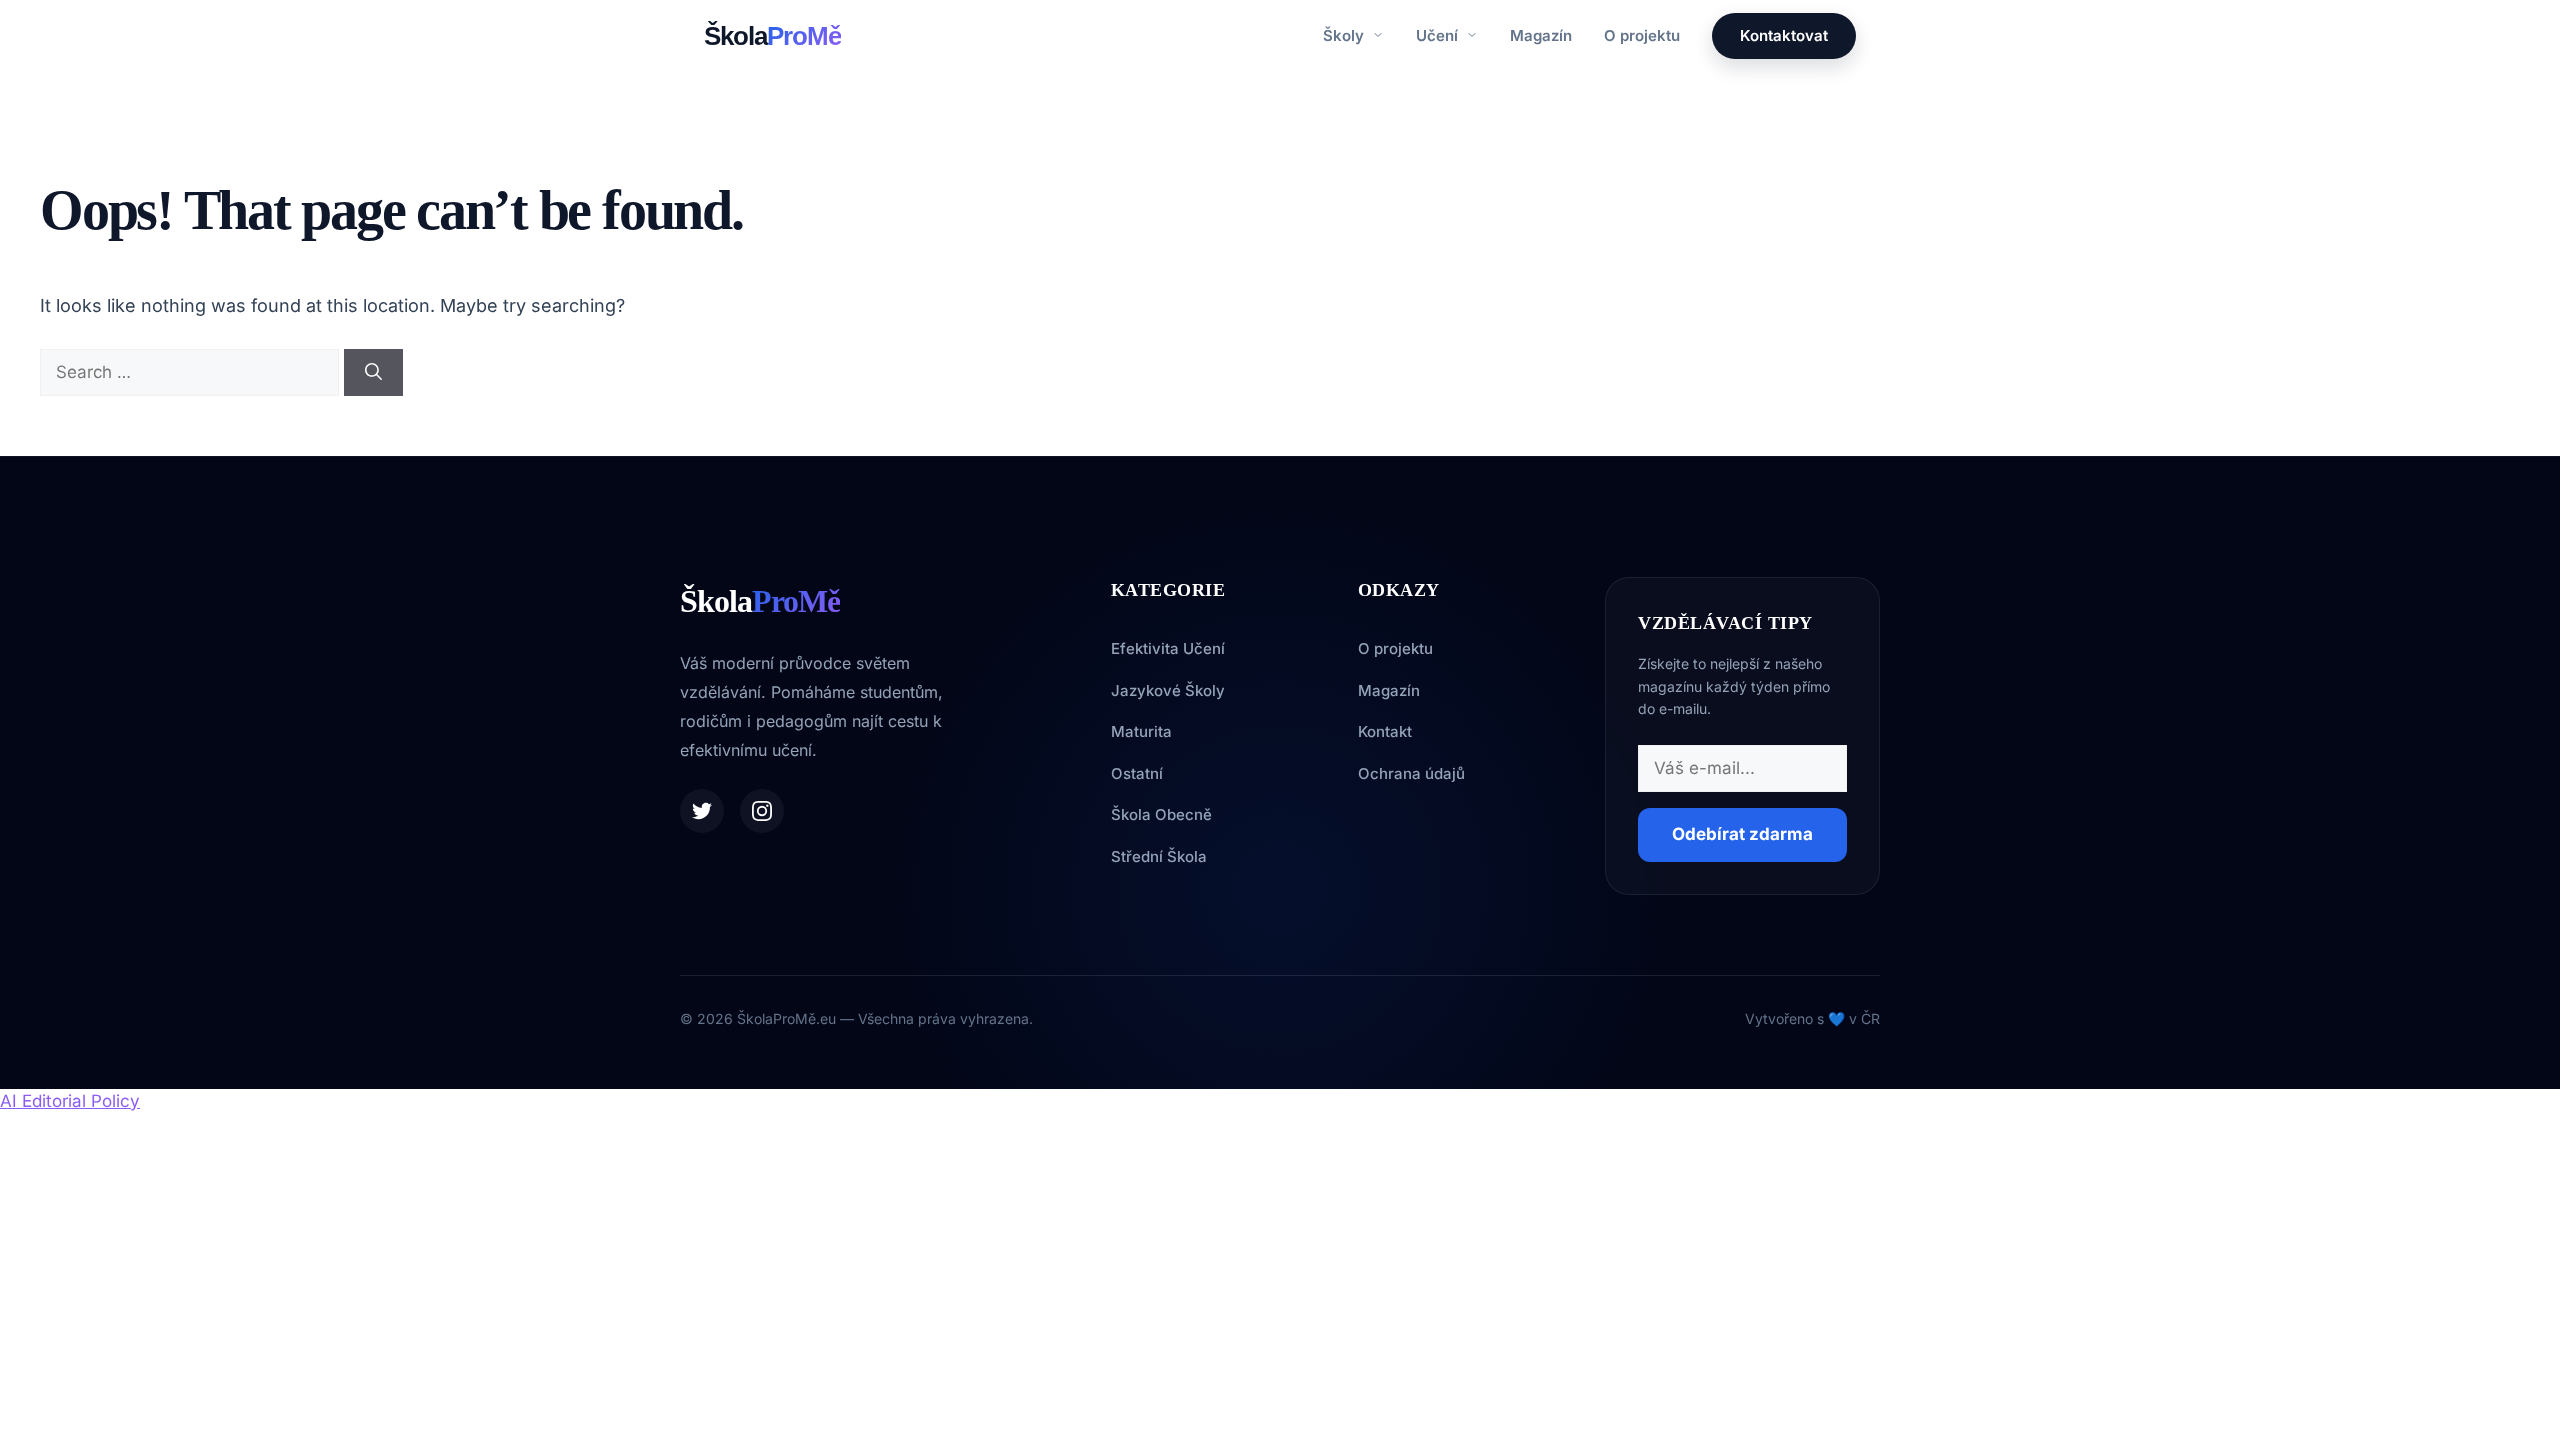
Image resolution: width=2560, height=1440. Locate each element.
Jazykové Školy (1168, 690)
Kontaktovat (1784, 35)
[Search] (373, 373)
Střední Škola (1159, 856)
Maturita (1141, 731)
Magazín (1541, 35)
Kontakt (1385, 731)
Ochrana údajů (1411, 773)
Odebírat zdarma (1742, 834)
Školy (1345, 35)
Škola (772, 36)
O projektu (1642, 35)
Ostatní (1137, 773)
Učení (1439, 35)
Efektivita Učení (1168, 648)
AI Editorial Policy (70, 1101)
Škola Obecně (1161, 814)
